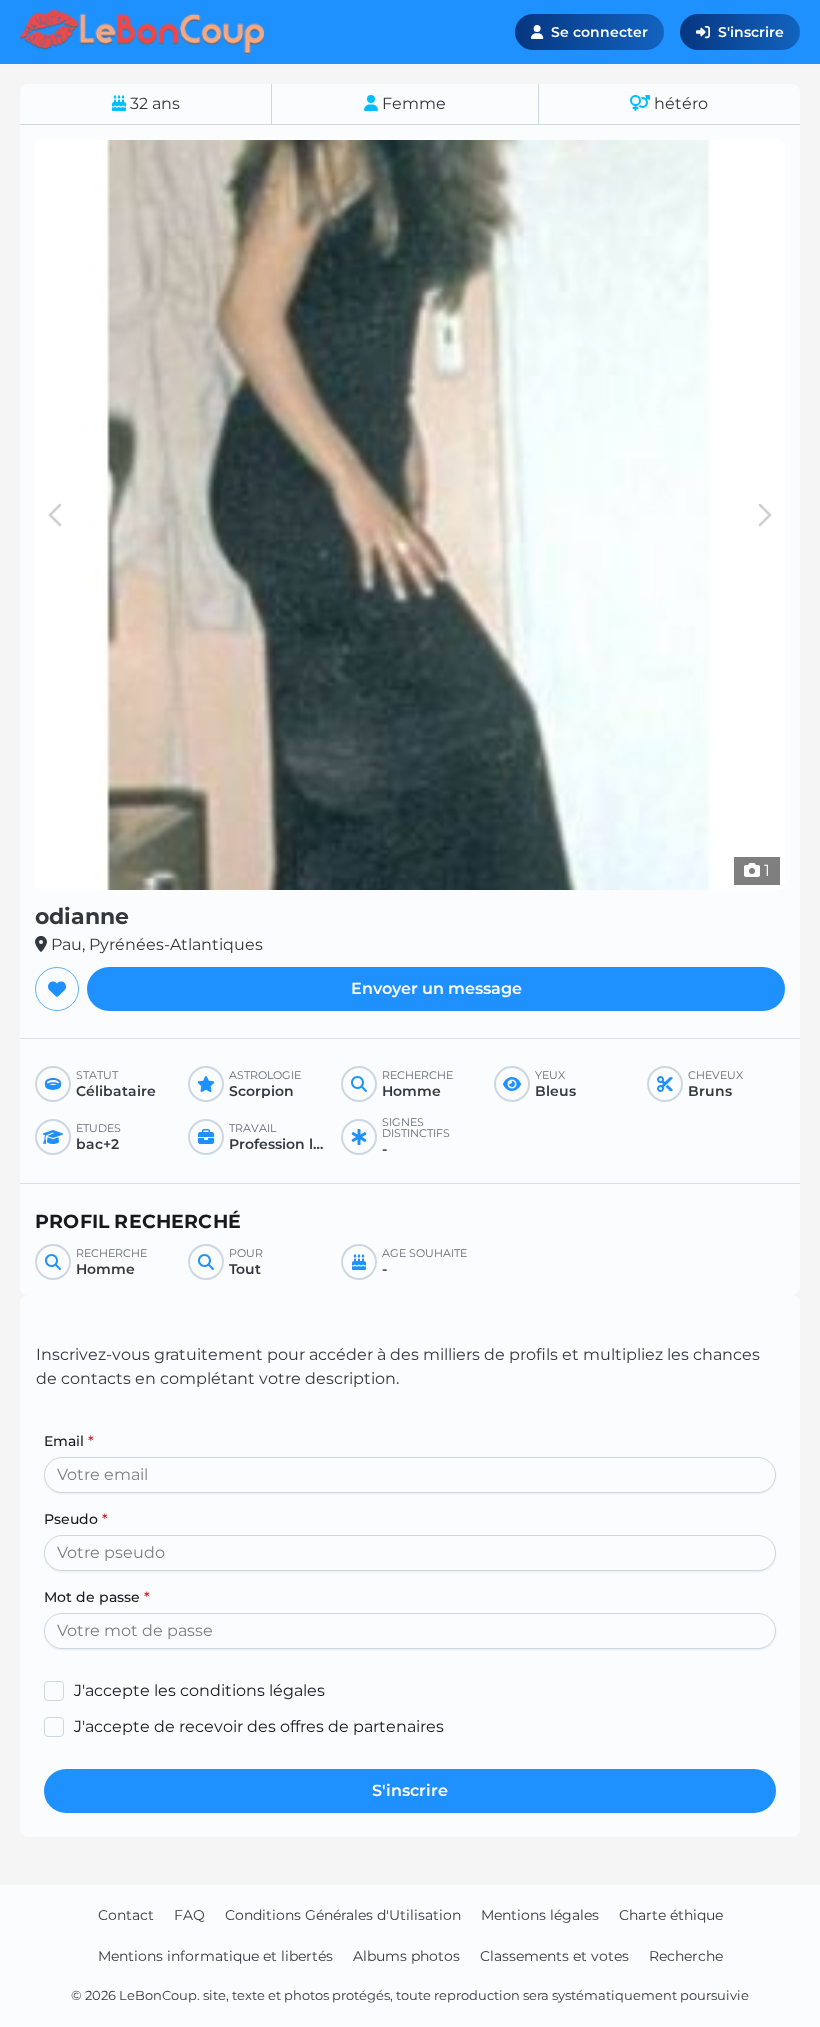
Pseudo (76, 1519)
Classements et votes (554, 1956)
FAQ (189, 1915)
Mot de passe (97, 1597)
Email (69, 1441)
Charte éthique (671, 1915)
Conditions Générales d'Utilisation (343, 1915)
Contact (126, 1915)
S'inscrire (751, 32)
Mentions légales (540, 1915)
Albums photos (406, 1956)
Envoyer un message (436, 988)
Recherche (686, 1956)
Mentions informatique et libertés (215, 1956)
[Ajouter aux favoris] (57, 989)
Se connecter (599, 32)
